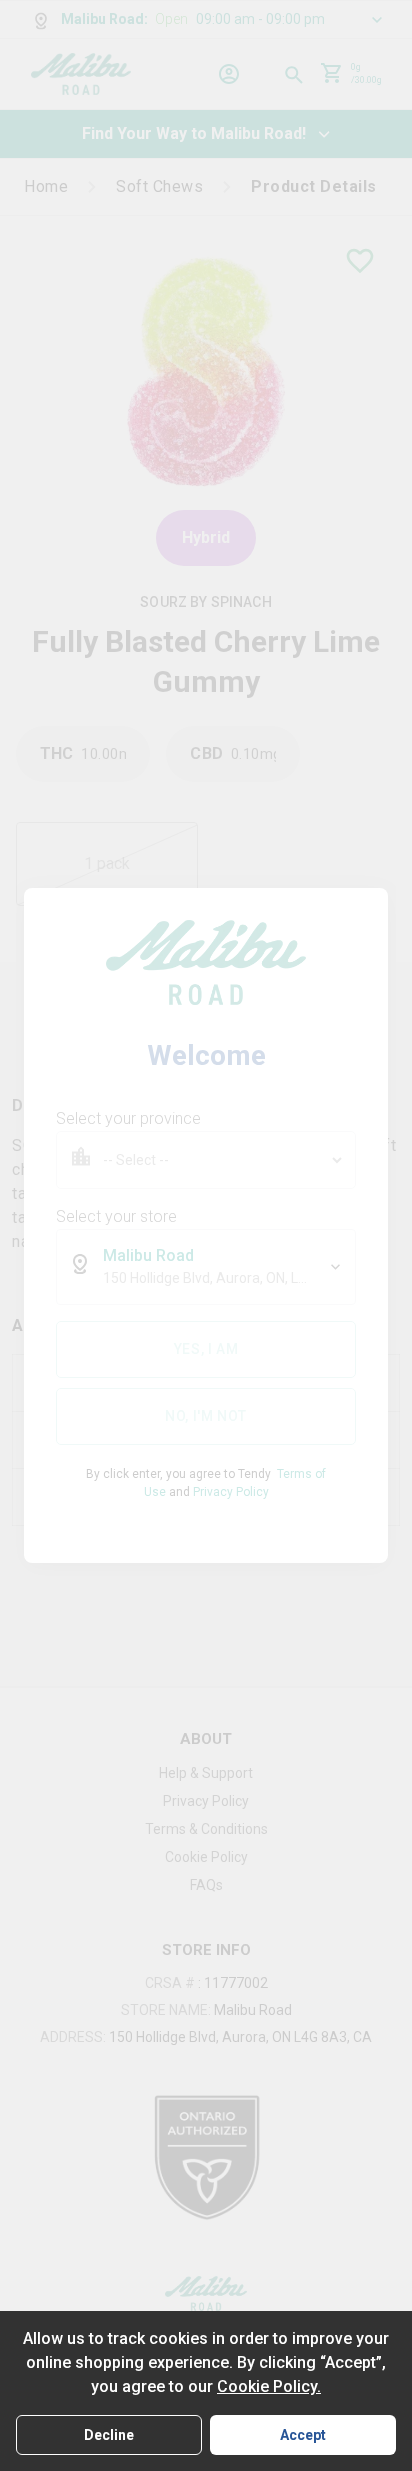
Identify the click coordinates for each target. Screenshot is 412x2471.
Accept (303, 2435)
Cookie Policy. (269, 2386)
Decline (109, 2435)
